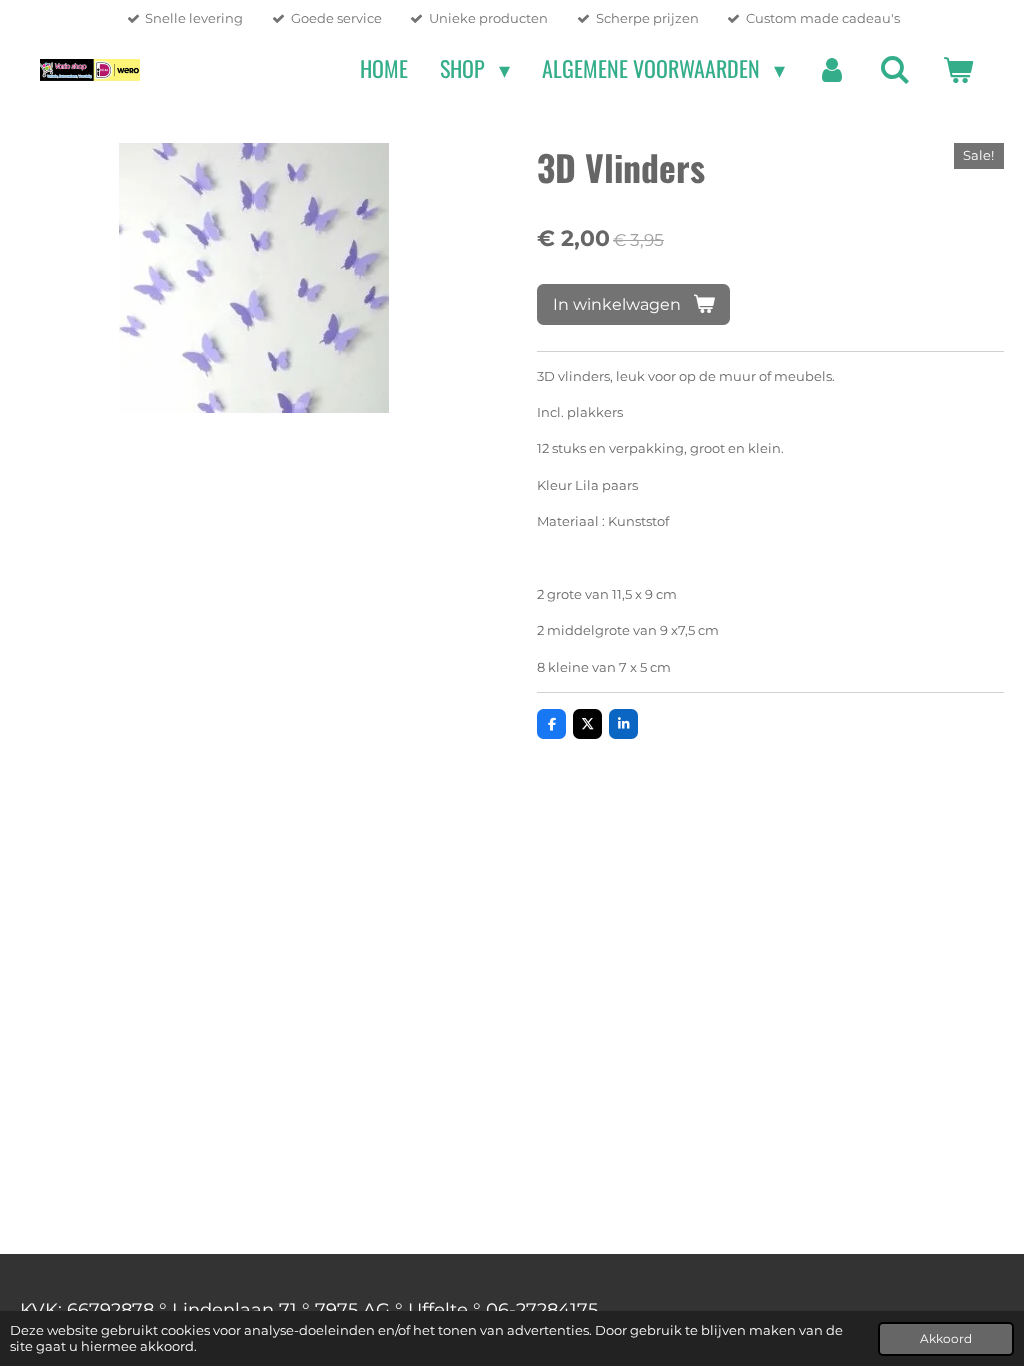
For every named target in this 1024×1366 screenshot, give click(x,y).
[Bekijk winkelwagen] (957, 69)
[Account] (832, 69)
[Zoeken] (894, 69)
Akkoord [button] (946, 1339)
